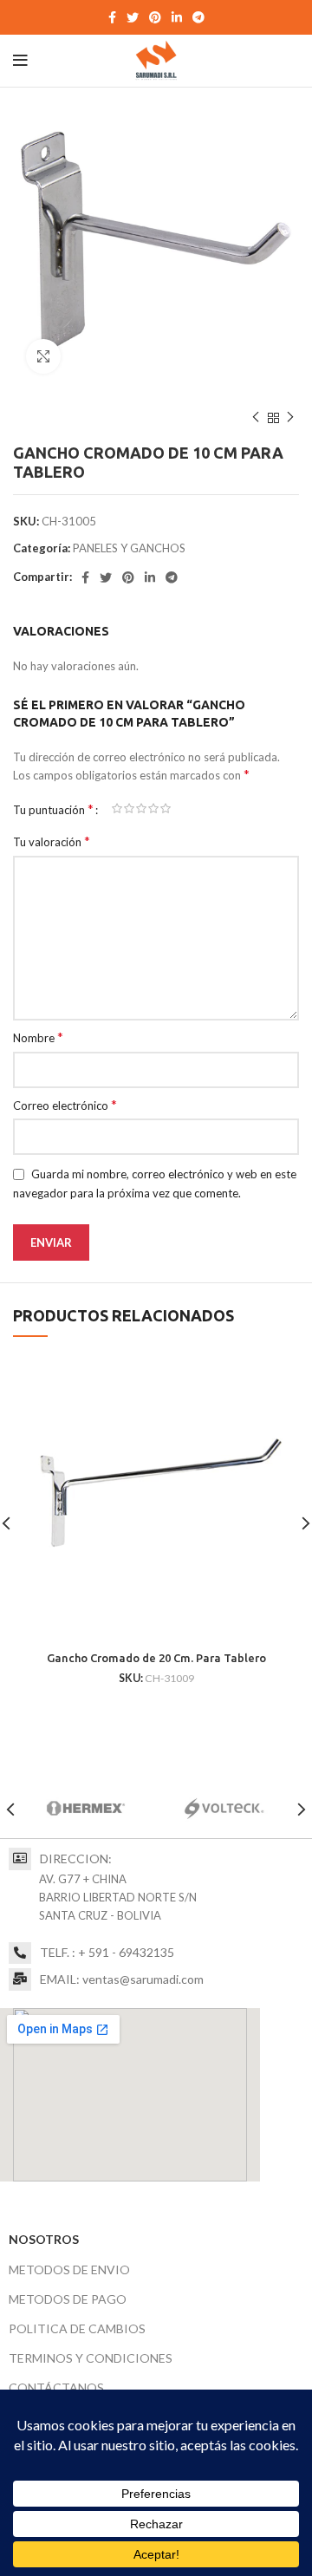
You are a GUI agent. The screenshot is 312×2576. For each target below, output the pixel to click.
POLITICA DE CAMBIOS (77, 2328)
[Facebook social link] (112, 17)
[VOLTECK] (224, 1809)
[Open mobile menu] (20, 61)
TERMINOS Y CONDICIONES (91, 2358)
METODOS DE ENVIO (69, 2269)
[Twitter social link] (133, 17)
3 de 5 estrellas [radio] (141, 809)
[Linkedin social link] (177, 17)
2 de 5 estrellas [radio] (129, 809)
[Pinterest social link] (155, 17)
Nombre (38, 1037)
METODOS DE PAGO (68, 2299)
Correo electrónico (65, 1105)
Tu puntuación (53, 809)
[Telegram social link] (198, 17)
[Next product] (290, 418)
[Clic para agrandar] (43, 356)
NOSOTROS (44, 2239)
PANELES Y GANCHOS (129, 548)
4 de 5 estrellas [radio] (153, 809)
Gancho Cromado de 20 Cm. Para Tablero (156, 1658)
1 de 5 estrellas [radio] (117, 809)
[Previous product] (256, 418)
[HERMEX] (86, 1809)
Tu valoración (52, 841)
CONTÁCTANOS (56, 2387)
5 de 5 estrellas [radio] (166, 809)
